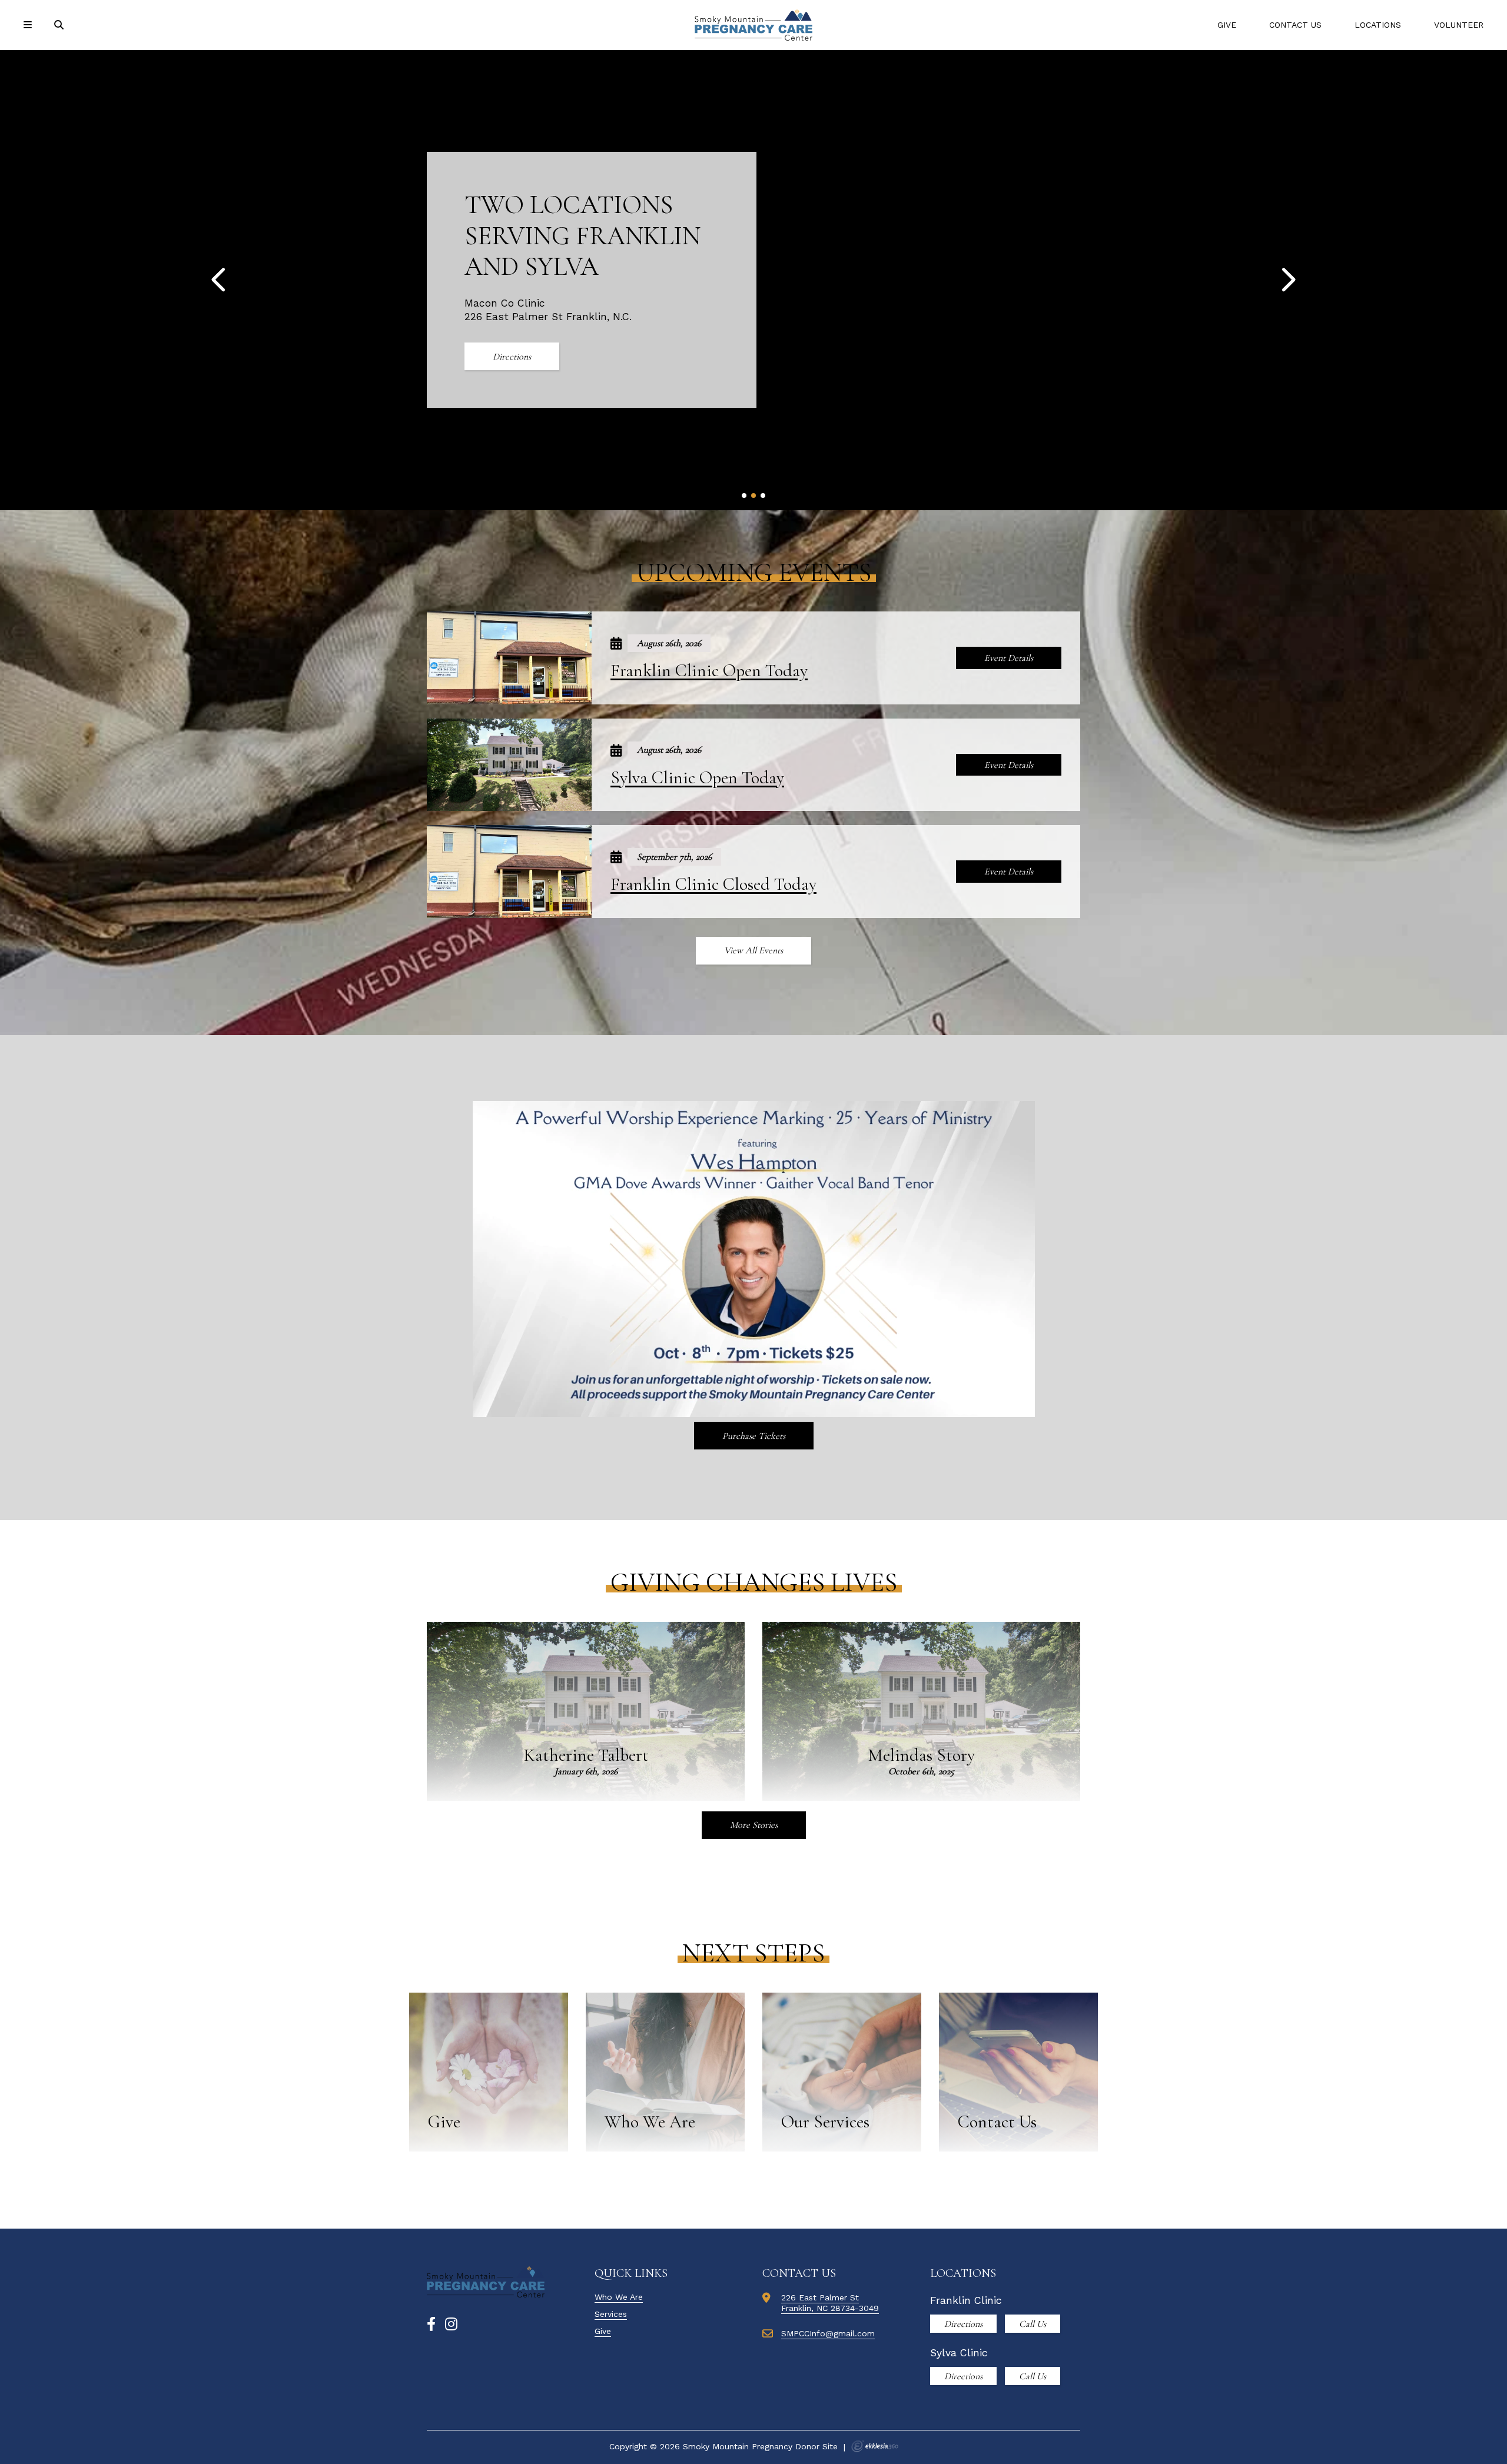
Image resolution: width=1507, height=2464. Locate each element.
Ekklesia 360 (875, 2446)
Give (1227, 25)
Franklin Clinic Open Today (709, 671)
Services (611, 2314)
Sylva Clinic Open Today (697, 778)
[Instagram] (451, 2325)
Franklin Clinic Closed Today (713, 884)
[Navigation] (29, 25)
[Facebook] (431, 2325)
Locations (1378, 25)
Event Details (1009, 658)
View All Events (753, 950)
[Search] (60, 25)
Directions (512, 357)
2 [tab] (754, 496)
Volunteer (1459, 25)
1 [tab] (744, 496)
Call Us (1033, 2324)
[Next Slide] (1288, 280)
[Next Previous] (219, 280)
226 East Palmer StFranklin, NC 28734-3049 (830, 2303)
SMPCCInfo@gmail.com (828, 2333)
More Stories (754, 1825)
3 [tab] (763, 496)
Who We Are (619, 2297)
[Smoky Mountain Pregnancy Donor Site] (753, 25)
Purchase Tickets (754, 1436)
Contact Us (1295, 25)
